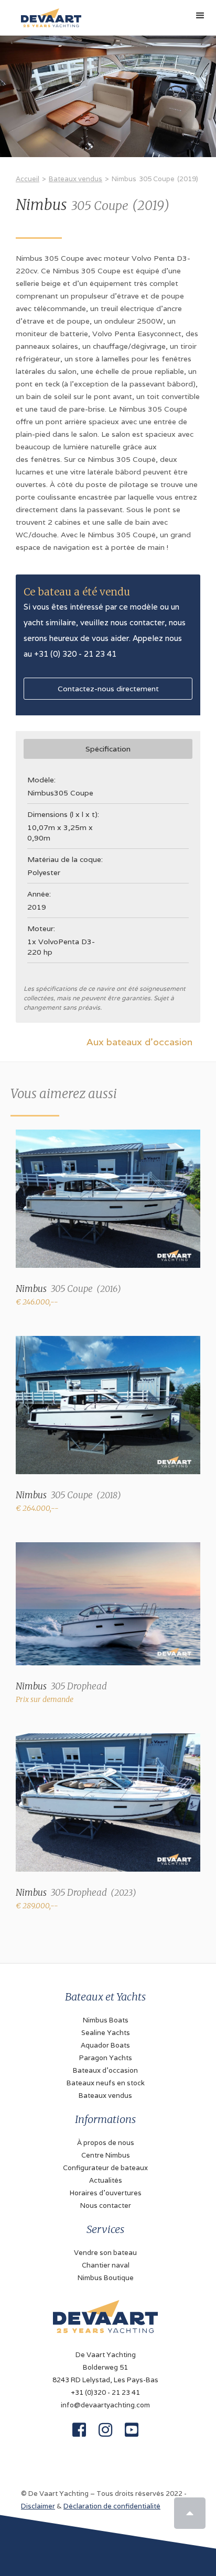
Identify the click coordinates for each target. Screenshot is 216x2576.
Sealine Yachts (106, 2033)
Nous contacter (106, 2205)
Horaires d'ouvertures (106, 2193)
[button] (200, 16)
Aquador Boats (105, 2045)
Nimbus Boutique (106, 2278)
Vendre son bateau (105, 2253)
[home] (48, 14)
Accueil (28, 179)
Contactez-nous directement (108, 689)
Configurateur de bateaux (105, 2168)
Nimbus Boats (106, 2020)
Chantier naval (106, 2265)
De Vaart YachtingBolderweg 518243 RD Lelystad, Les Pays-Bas (105, 2367)
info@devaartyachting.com (105, 2405)
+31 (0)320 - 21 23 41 (105, 2392)
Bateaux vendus (75, 179)
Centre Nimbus (106, 2155)
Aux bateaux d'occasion (139, 1042)
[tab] (108, 749)
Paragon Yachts (106, 2058)
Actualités (106, 2180)
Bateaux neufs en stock (106, 2083)
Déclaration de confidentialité (112, 2506)
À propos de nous (106, 2143)
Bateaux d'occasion (105, 2070)
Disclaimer (38, 2506)
